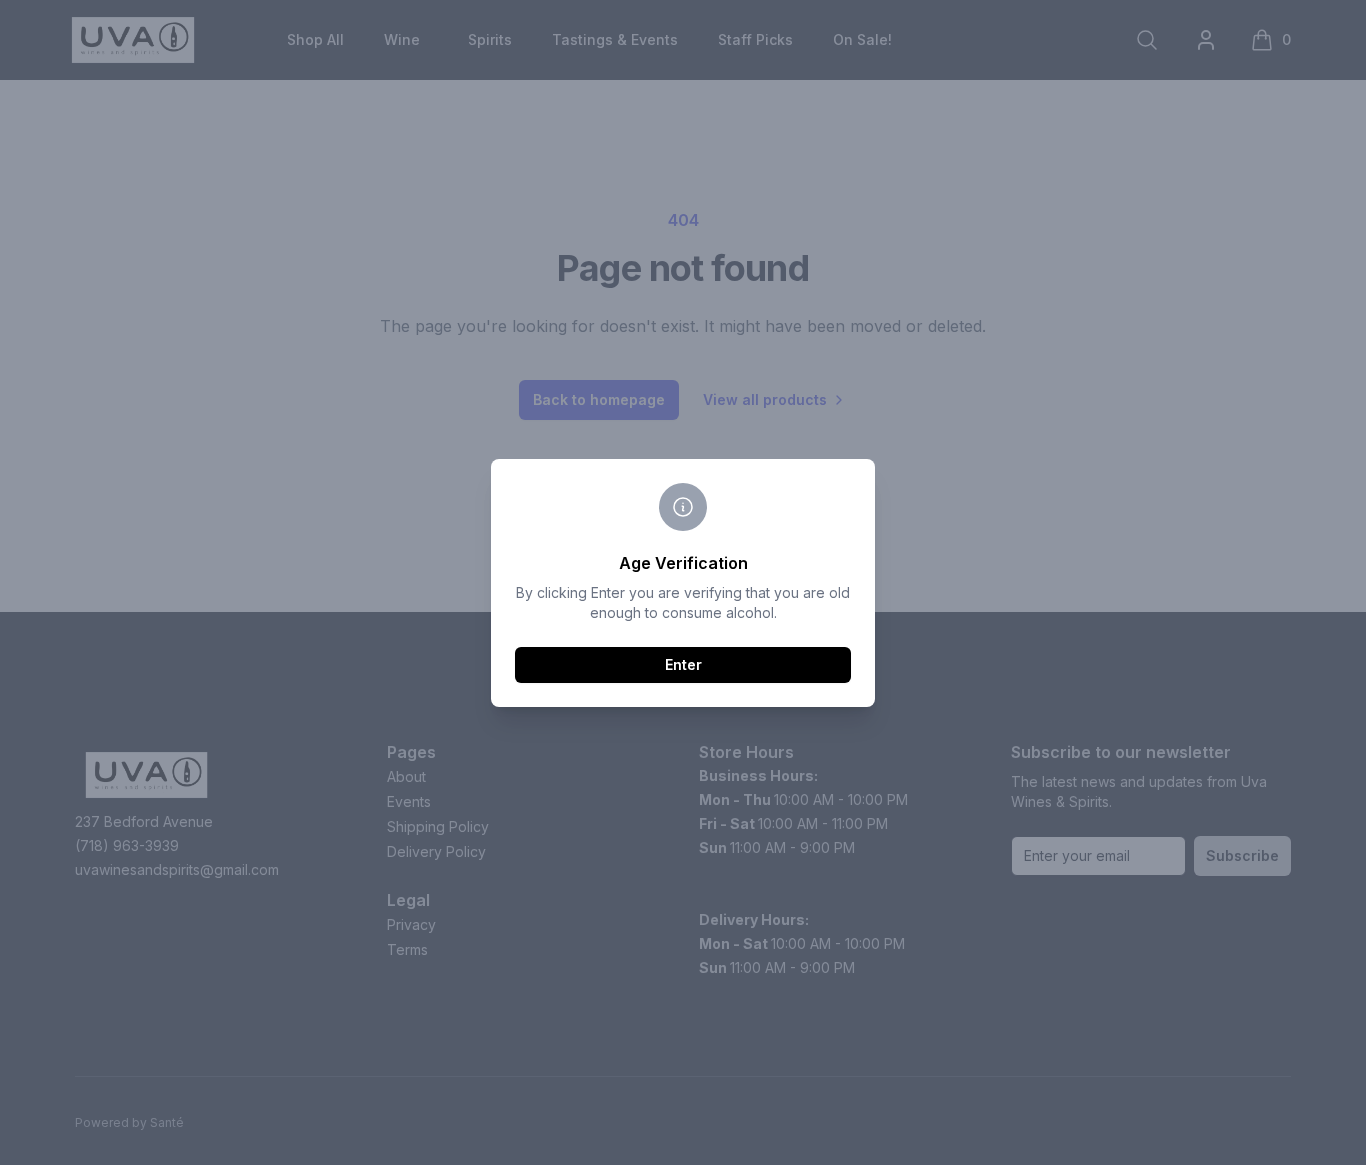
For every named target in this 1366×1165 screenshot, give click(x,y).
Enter (683, 664)
